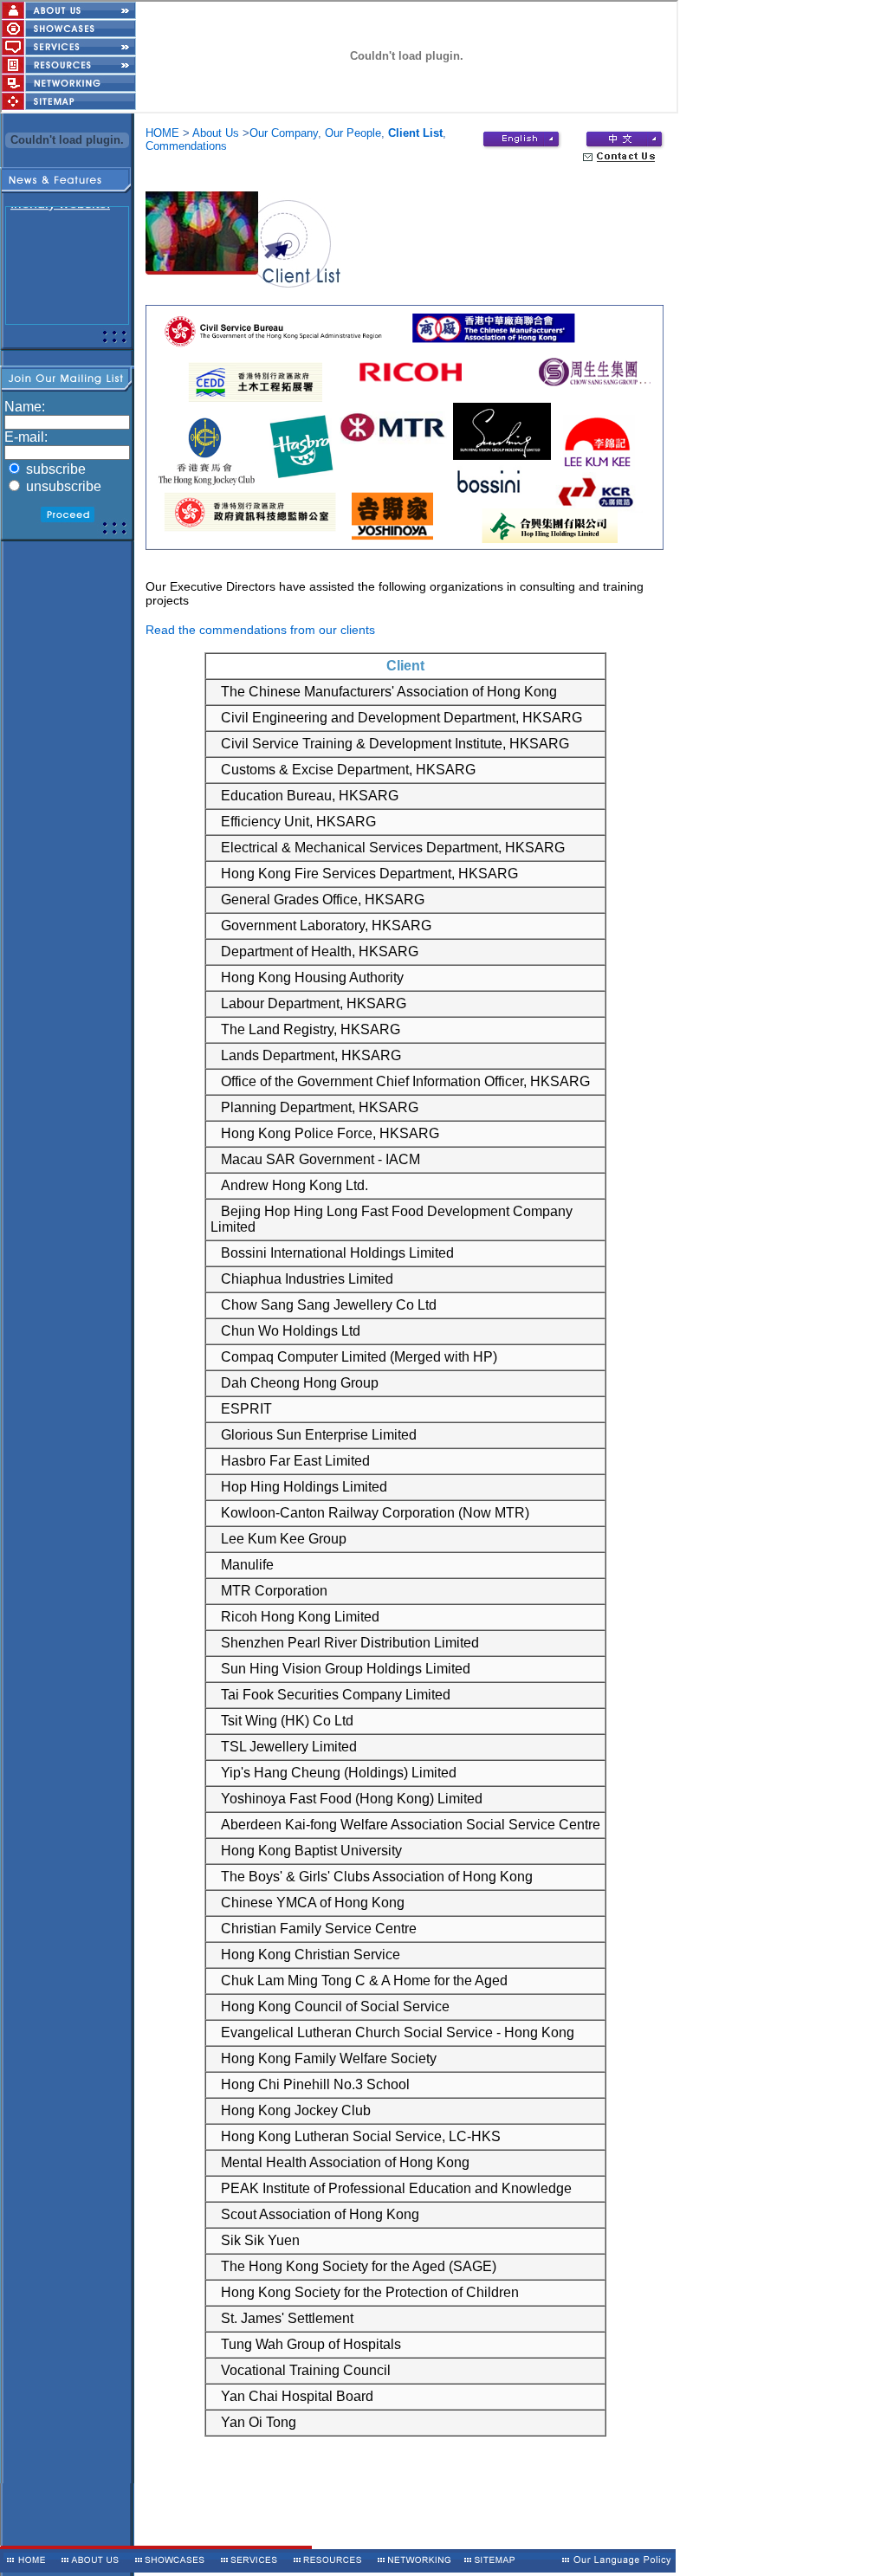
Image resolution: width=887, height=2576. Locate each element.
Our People (353, 133)
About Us (216, 133)
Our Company (284, 133)
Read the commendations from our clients (260, 630)
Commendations (186, 146)
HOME (162, 133)
